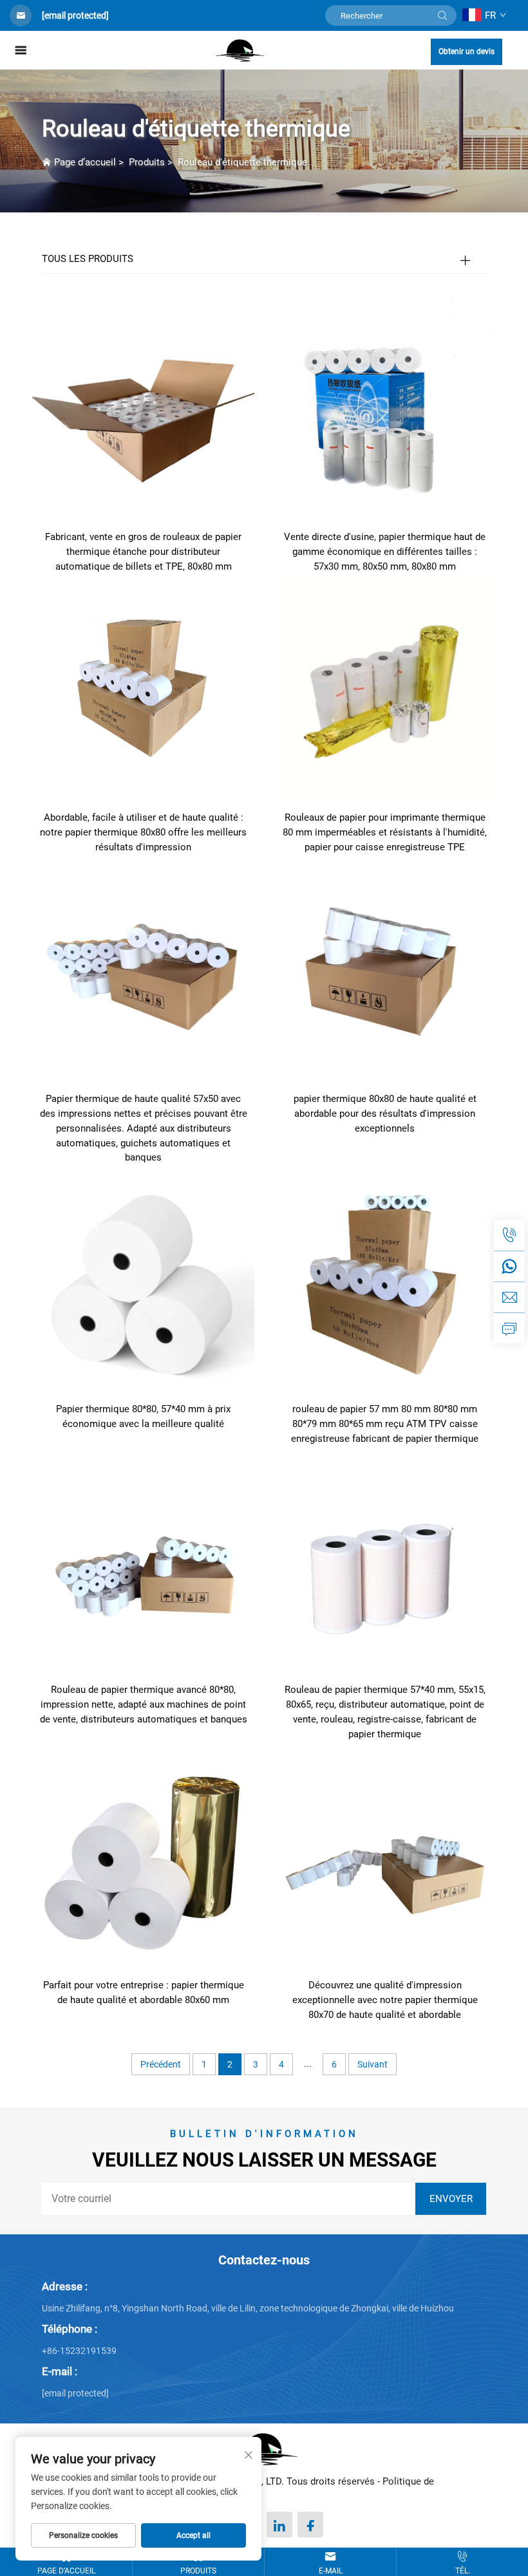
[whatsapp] (509, 1266)
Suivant (372, 2064)
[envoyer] (442, 15)
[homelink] (240, 50)
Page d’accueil (85, 162)
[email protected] (75, 15)
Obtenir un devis (467, 51)
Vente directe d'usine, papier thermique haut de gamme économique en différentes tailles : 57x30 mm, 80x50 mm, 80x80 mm (385, 552)
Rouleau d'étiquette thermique (242, 162)
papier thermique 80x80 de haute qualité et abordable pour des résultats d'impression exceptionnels (385, 1114)
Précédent (161, 2064)
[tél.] (509, 1235)
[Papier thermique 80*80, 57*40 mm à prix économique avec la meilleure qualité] (143, 1281)
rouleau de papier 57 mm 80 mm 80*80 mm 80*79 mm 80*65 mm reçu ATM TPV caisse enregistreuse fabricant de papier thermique (385, 1424)
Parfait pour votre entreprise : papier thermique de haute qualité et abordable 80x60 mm (144, 1993)
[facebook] (310, 2525)
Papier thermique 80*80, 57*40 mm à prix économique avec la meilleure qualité (143, 1416)
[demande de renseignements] (509, 1328)
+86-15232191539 (79, 2351)
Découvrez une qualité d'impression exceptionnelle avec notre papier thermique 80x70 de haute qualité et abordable (385, 2000)
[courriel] (509, 1297)
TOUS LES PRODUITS (88, 259)
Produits (147, 162)
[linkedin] (279, 2525)
